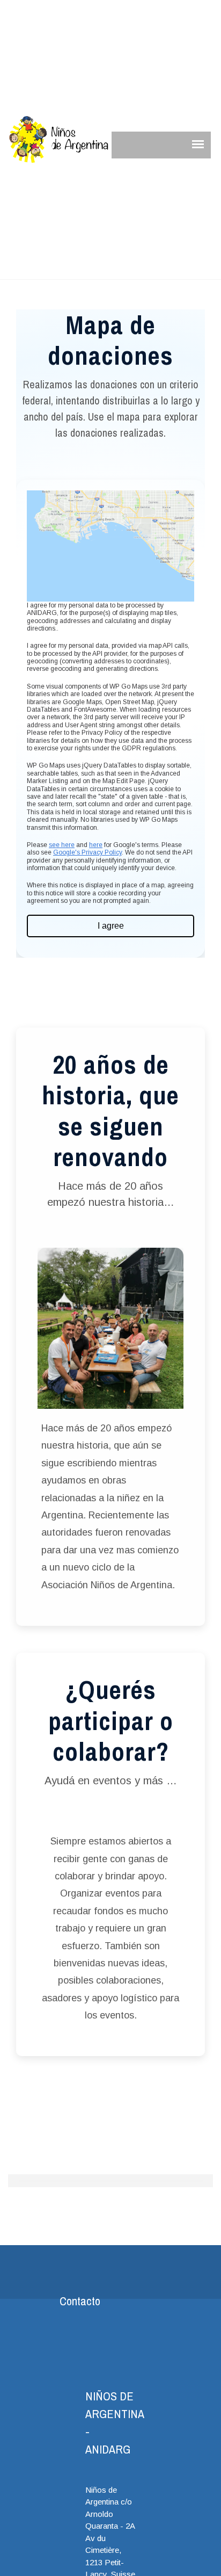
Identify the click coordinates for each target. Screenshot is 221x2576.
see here (62, 845)
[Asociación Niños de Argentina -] (59, 140)
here (96, 845)
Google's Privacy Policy (87, 852)
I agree (111, 926)
